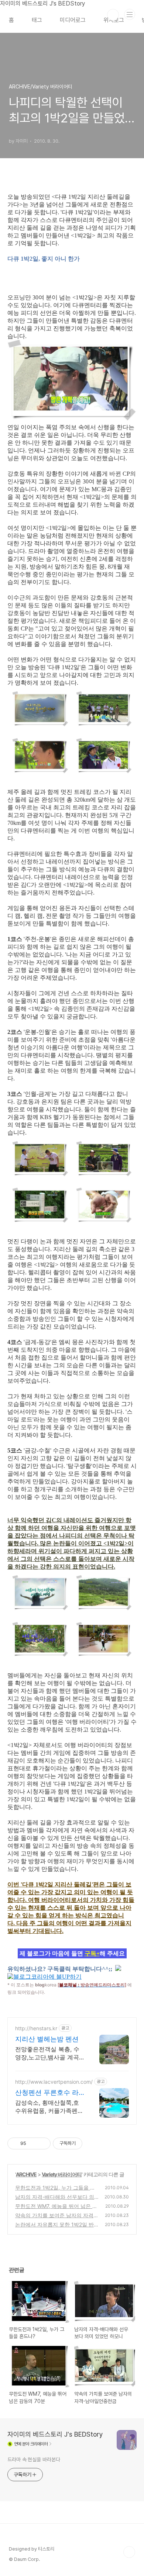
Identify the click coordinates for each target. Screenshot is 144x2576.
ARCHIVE (26, 2174)
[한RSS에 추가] (118, 1969)
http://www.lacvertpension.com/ (54, 2082)
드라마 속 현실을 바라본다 (34, 2459)
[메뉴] (130, 14)
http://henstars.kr (36, 2028)
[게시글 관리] (42, 2143)
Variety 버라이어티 (62, 2174)
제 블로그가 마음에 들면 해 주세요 (72, 1953)
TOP (129, 2552)
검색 (113, 15)
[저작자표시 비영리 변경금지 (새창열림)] (92, 2143)
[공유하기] (33, 2143)
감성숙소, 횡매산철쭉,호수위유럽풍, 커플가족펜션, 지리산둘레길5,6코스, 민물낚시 (48, 2107)
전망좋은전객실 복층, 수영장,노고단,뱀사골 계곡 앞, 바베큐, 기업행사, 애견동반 (50, 2053)
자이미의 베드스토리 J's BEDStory (55, 2434)
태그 (37, 20)
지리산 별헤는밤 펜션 (47, 2039)
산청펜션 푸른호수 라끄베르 (47, 2093)
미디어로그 (73, 20)
